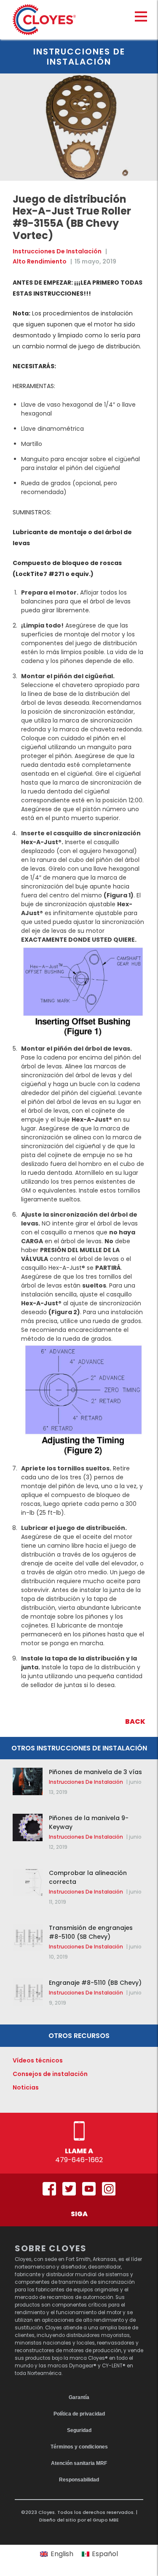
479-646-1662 (79, 2160)
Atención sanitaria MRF (79, 2463)
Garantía (79, 2397)
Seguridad (79, 2430)
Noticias (26, 2087)
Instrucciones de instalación (57, 251)
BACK (135, 1721)
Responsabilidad (79, 2480)
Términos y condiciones (79, 2447)
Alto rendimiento (40, 261)
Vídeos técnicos (38, 2060)
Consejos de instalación (50, 2074)
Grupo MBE (106, 2520)
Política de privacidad (79, 2414)
